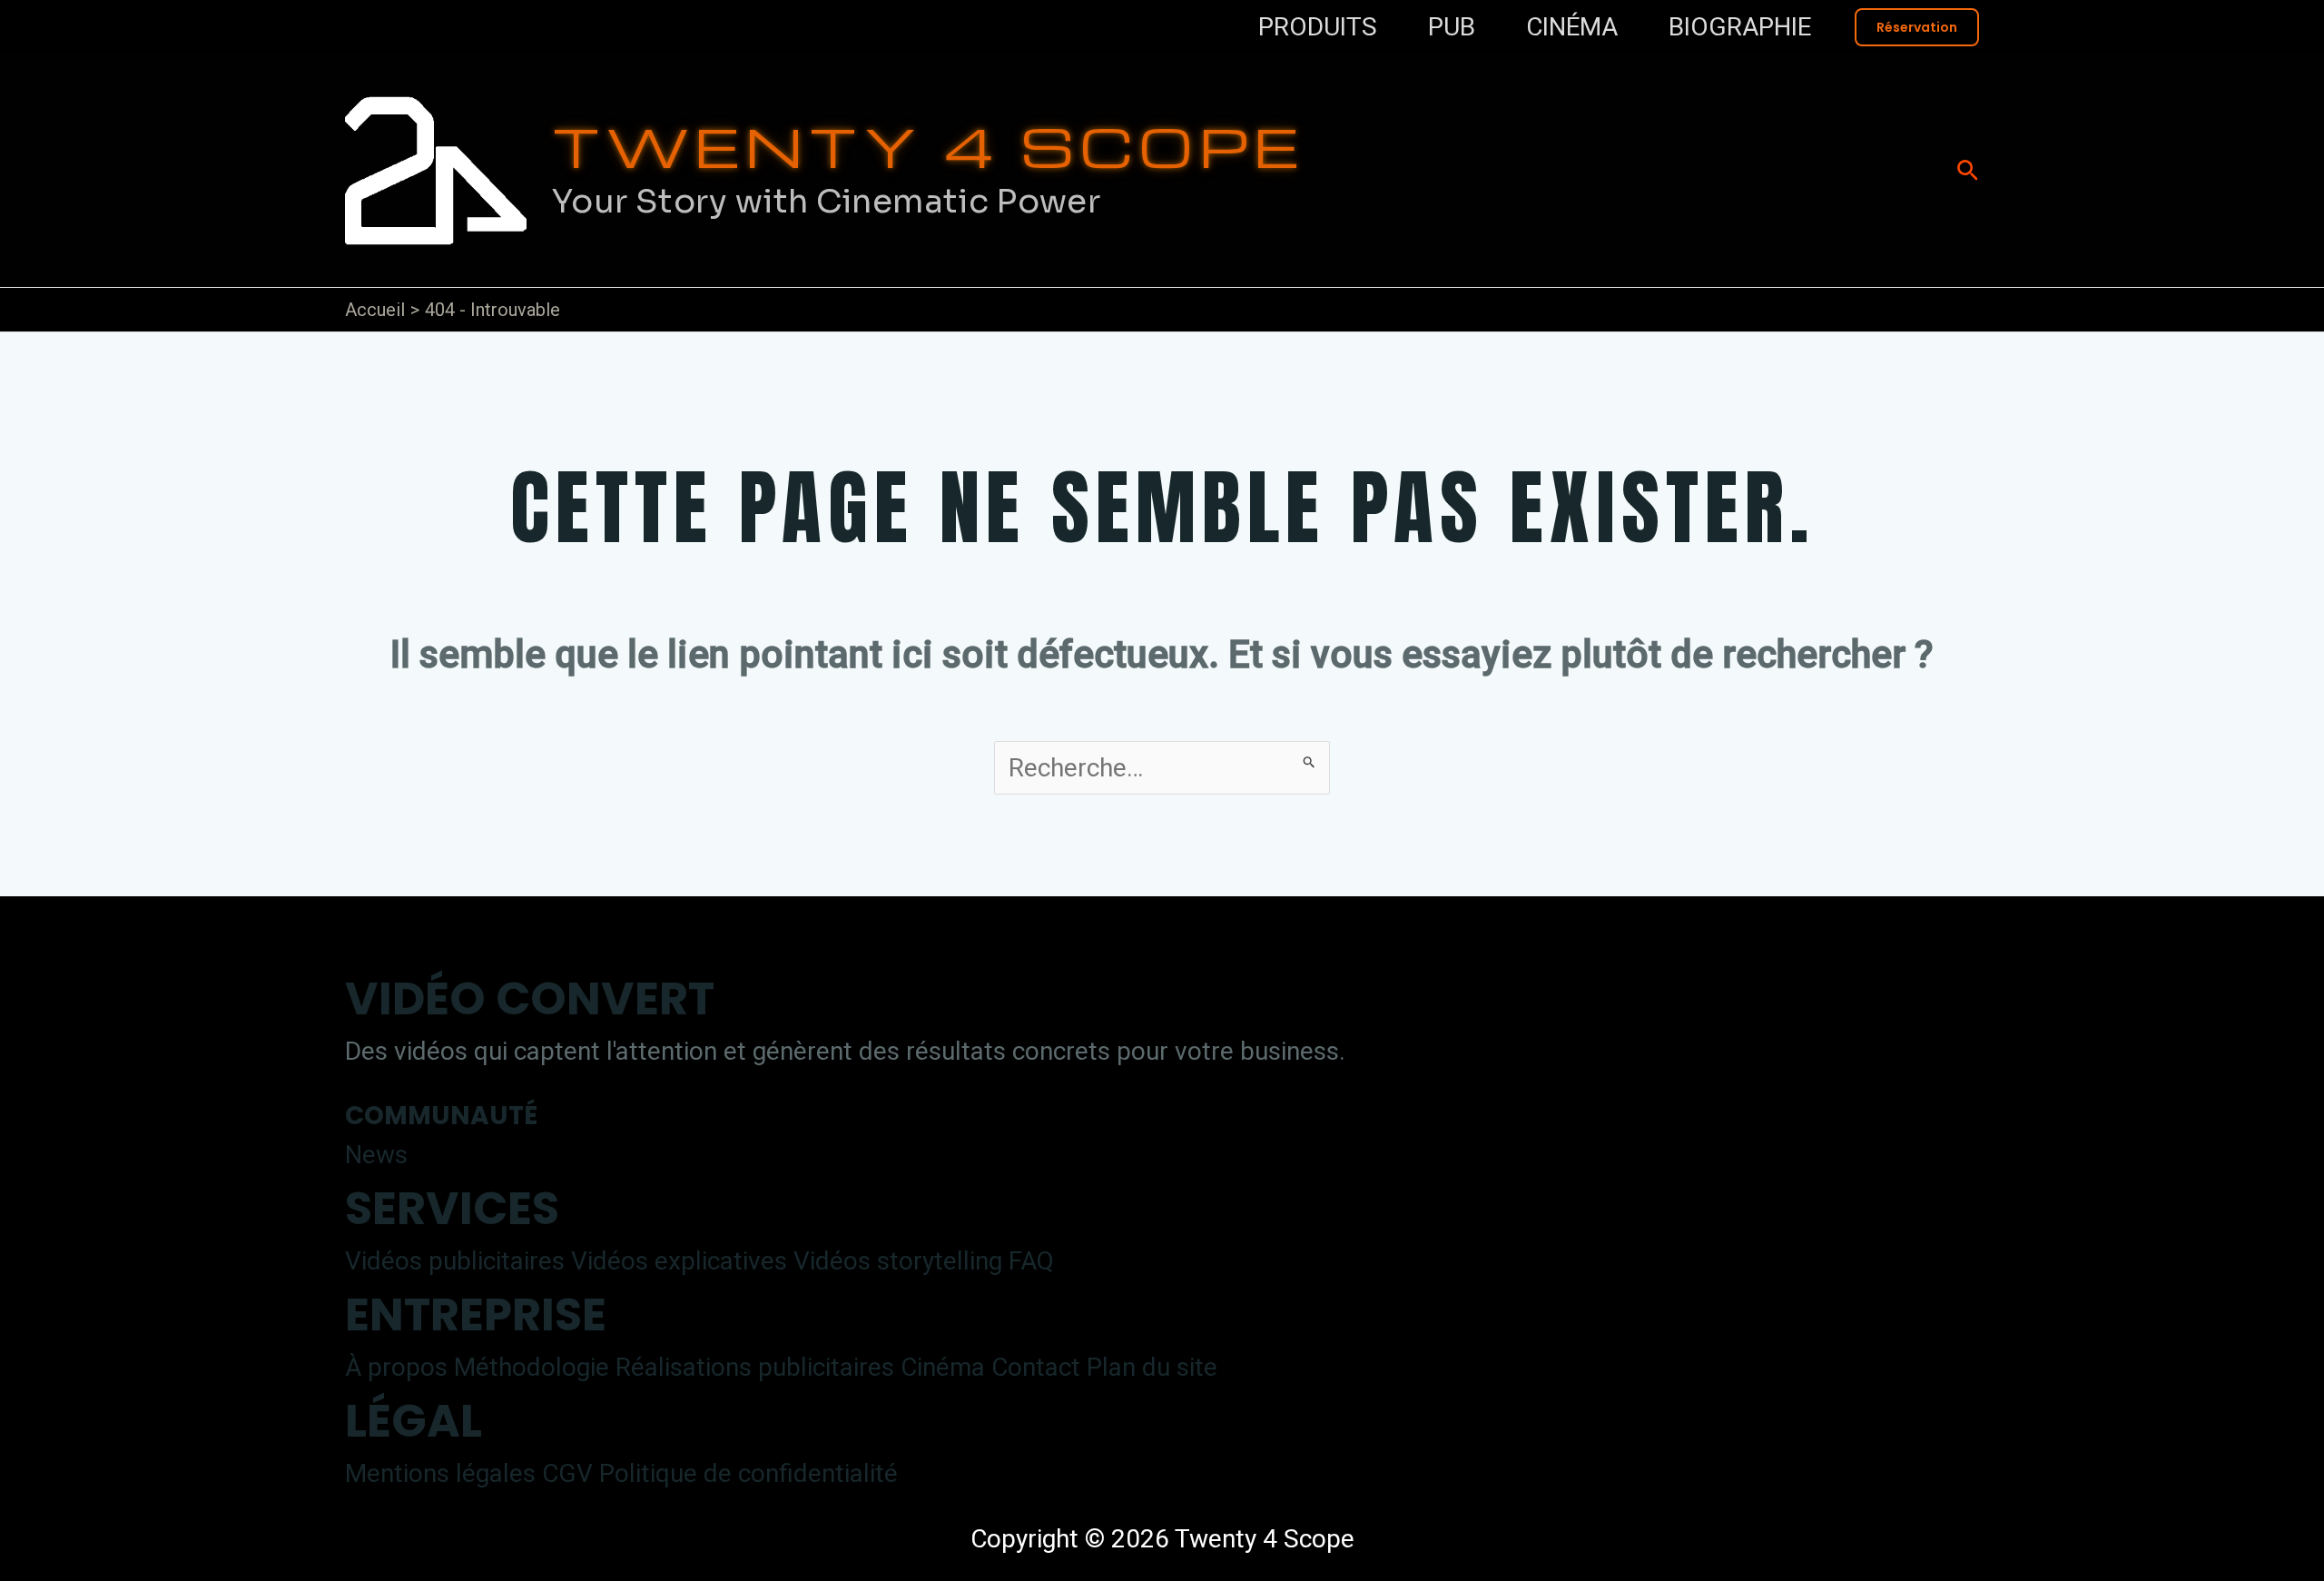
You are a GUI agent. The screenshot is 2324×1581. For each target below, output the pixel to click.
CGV (567, 1473)
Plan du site (1152, 1367)
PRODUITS (1318, 27)
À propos (396, 1367)
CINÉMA (1572, 27)
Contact (1036, 1367)
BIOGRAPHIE (1740, 27)
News (376, 1155)
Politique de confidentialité (748, 1473)
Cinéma (943, 1367)
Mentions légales (440, 1473)
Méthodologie (532, 1367)
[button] (1917, 27)
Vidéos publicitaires (455, 1261)
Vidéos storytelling (898, 1261)
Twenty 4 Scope (928, 145)
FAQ (1031, 1261)
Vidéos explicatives (679, 1261)
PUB (1452, 27)
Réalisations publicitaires (755, 1367)
